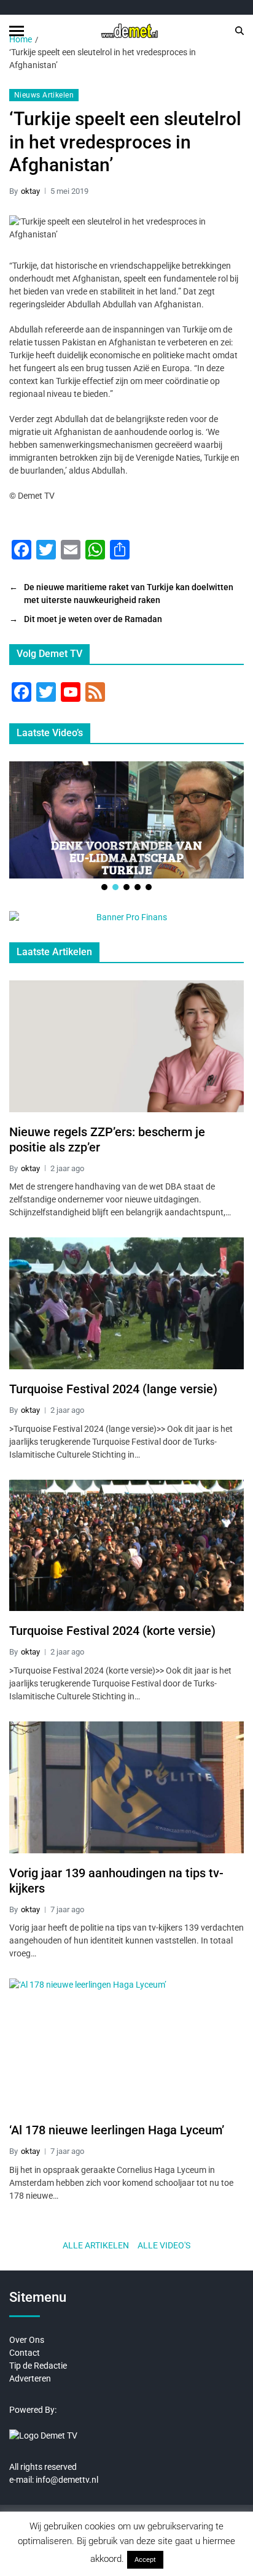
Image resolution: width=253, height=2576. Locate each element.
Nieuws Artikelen (44, 95)
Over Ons (27, 2340)
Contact (25, 2353)
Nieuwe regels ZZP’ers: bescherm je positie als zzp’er (107, 1140)
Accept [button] (145, 2560)
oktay (30, 191)
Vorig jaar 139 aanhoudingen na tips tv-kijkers (116, 1881)
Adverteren (30, 2378)
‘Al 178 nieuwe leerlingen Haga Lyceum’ (117, 2130)
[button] (104, 887)
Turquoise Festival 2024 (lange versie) (113, 1389)
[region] (126, 827)
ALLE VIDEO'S (164, 2245)
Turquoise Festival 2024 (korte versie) (112, 1631)
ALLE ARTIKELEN (96, 2245)
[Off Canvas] (17, 31)
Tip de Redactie (38, 2366)
